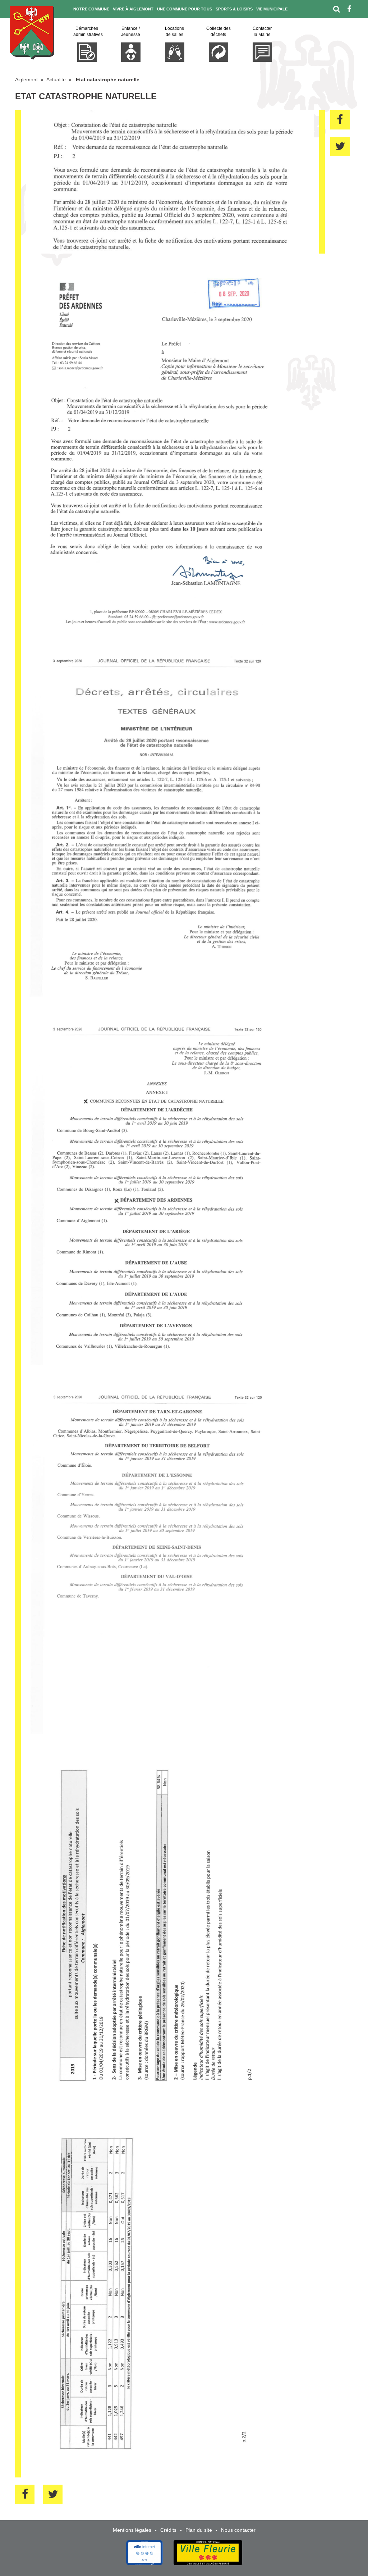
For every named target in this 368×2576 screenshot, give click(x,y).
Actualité (56, 79)
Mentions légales (132, 2530)
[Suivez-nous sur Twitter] (355, 27)
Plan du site (199, 2530)
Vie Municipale (272, 9)
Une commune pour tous (185, 9)
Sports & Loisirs (234, 9)
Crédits (168, 2530)
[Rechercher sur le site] (337, 9)
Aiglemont (26, 79)
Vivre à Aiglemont (133, 9)
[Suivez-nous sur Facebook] (349, 9)
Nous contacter (238, 2530)
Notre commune (91, 9)
